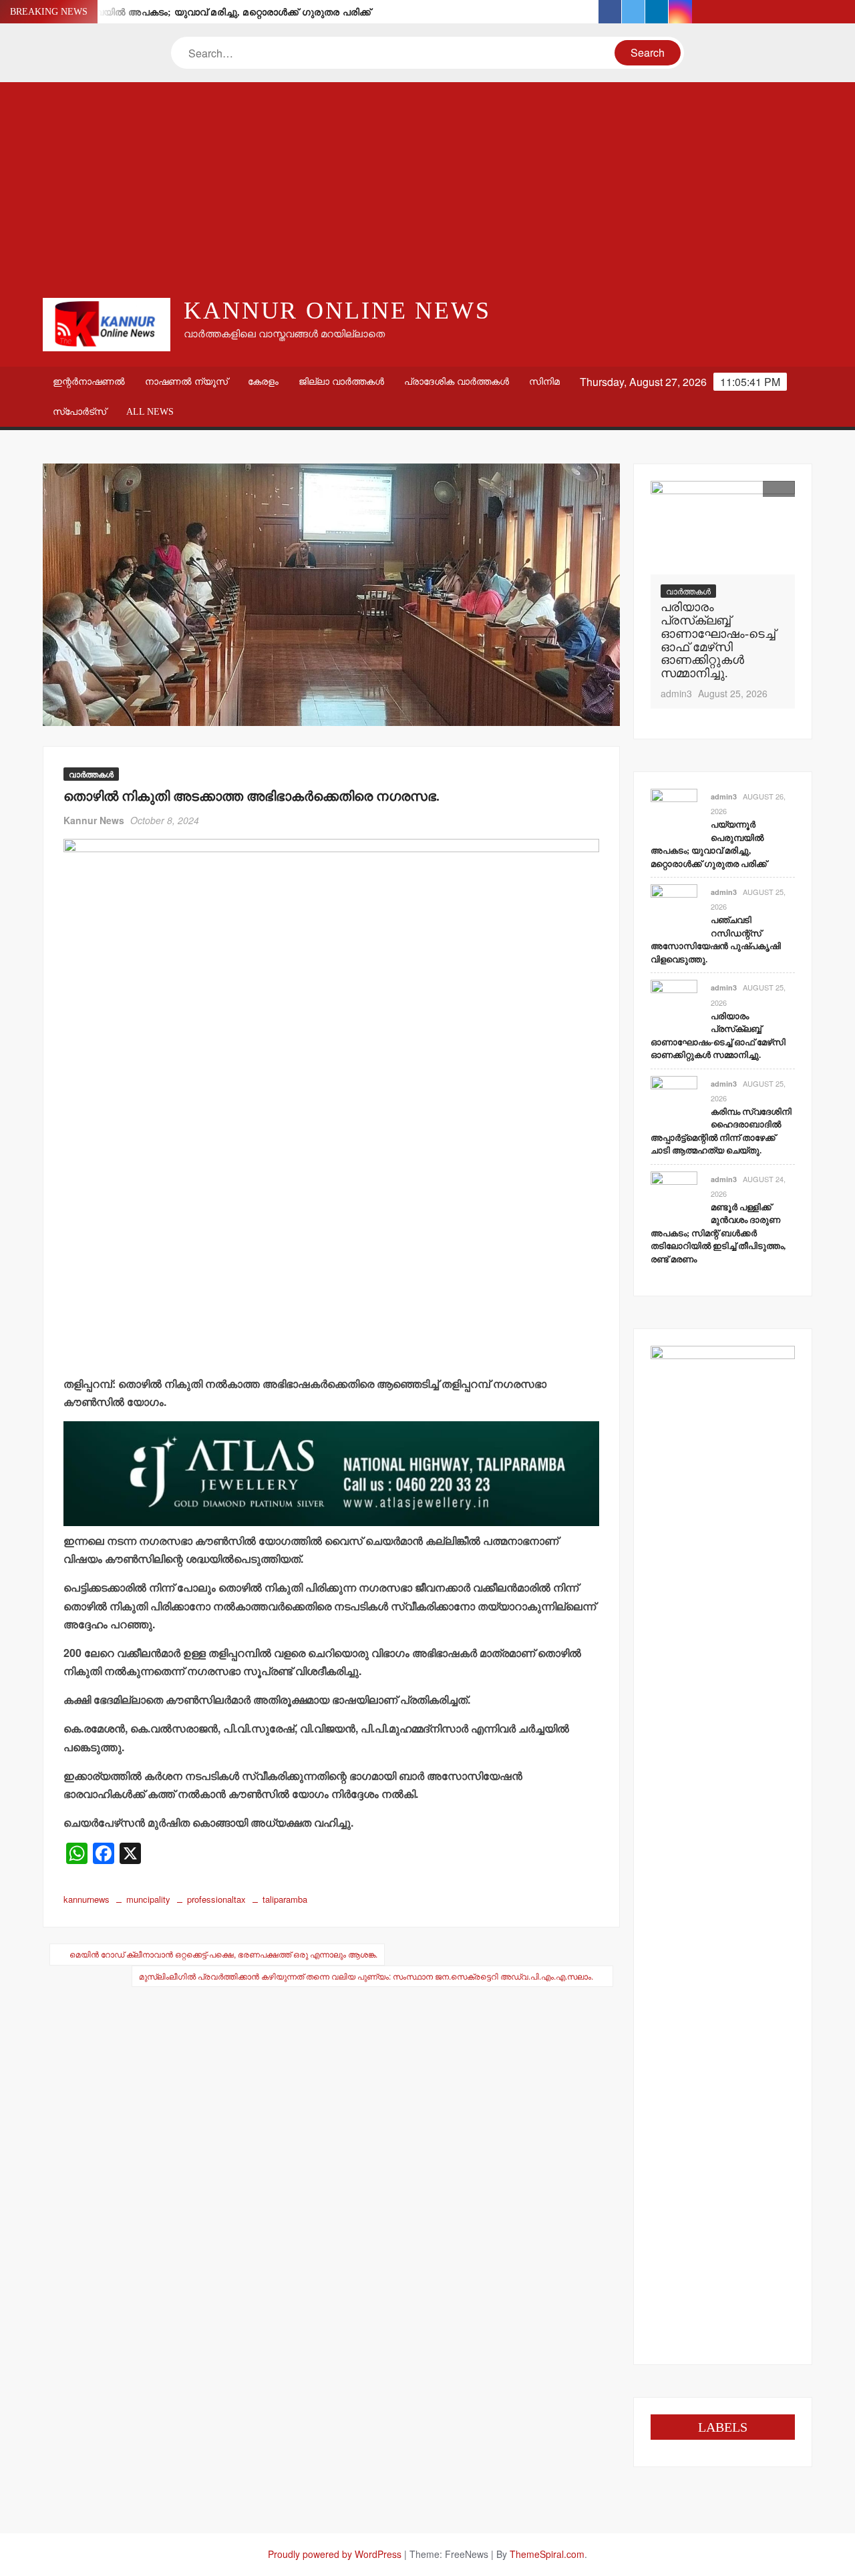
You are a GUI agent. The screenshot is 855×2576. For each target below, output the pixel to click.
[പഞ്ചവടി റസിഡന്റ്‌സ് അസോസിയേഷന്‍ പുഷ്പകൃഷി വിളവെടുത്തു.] (674, 906)
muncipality (148, 1899)
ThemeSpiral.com (547, 2554)
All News (150, 412)
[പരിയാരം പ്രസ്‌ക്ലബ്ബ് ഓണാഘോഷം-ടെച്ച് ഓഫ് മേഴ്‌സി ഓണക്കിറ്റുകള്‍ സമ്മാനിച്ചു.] (723, 528)
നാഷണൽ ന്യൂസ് (186, 382)
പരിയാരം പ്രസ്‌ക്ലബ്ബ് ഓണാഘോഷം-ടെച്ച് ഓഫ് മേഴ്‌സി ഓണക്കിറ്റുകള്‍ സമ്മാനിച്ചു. (718, 640)
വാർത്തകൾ (91, 774)
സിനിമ (544, 382)
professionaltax (216, 1899)
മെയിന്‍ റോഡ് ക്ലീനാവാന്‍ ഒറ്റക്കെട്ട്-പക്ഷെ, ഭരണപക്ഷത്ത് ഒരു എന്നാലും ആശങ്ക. (223, 1954)
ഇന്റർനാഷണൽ (89, 382)
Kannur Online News (337, 311)
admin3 (676, 693)
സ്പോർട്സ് (79, 412)
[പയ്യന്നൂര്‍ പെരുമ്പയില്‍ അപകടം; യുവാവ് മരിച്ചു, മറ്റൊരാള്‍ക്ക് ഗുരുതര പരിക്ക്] (674, 810)
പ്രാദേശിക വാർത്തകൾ (457, 382)
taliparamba (285, 1899)
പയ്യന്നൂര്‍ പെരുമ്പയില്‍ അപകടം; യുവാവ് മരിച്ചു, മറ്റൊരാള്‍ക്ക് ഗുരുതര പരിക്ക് (193, 12)
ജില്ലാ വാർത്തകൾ (341, 382)
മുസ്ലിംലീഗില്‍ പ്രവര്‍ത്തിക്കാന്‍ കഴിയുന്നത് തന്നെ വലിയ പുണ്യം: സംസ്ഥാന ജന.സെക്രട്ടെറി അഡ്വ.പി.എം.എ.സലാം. (366, 1976)
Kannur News (94, 820)
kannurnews (87, 1899)
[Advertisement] (427, 189)
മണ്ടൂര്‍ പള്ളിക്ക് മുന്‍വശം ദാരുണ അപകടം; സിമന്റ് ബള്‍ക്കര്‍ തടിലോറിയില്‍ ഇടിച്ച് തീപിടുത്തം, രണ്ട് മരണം (718, 1233)
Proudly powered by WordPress (335, 2554)
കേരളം (263, 382)
